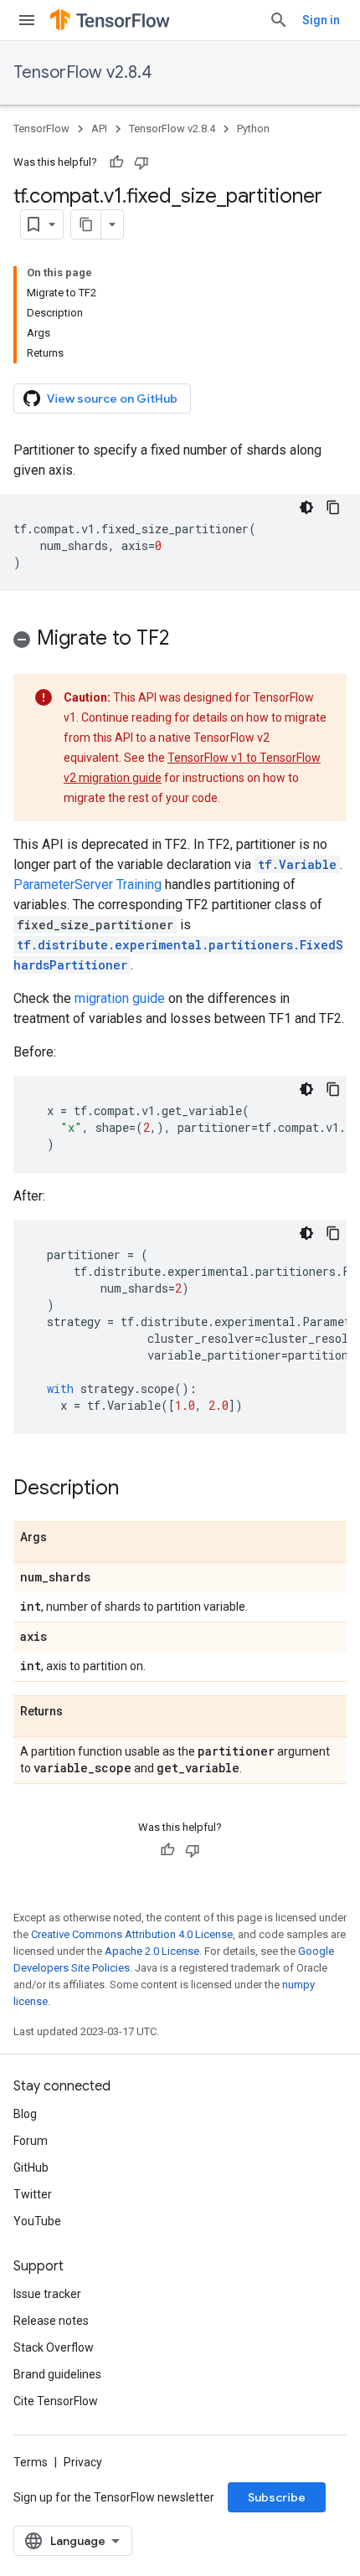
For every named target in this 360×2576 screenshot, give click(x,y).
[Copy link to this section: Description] (136, 1489)
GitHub (31, 2167)
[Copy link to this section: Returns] (80, 1712)
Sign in (321, 20)
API (99, 129)
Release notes (51, 2321)
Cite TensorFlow (56, 2401)
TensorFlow (41, 129)
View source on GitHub (112, 398)
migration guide (120, 998)
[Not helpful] (141, 162)
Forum (31, 2141)
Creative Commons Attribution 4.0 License (132, 1934)
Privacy (83, 2462)
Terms (31, 2462)
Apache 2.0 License (152, 1951)
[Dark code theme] (306, 507)
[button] (180, 641)
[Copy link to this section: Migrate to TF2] (186, 640)
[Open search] (279, 20)
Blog (25, 2114)
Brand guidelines (57, 2374)
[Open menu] (27, 20)
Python (253, 129)
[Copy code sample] (333, 507)
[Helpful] (116, 162)
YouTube (37, 2221)
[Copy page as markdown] (86, 224)
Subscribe (277, 2497)
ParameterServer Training (87, 884)
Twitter (33, 2194)
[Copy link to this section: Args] (64, 1538)
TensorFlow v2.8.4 (82, 72)
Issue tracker (47, 2294)
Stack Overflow (54, 2347)
